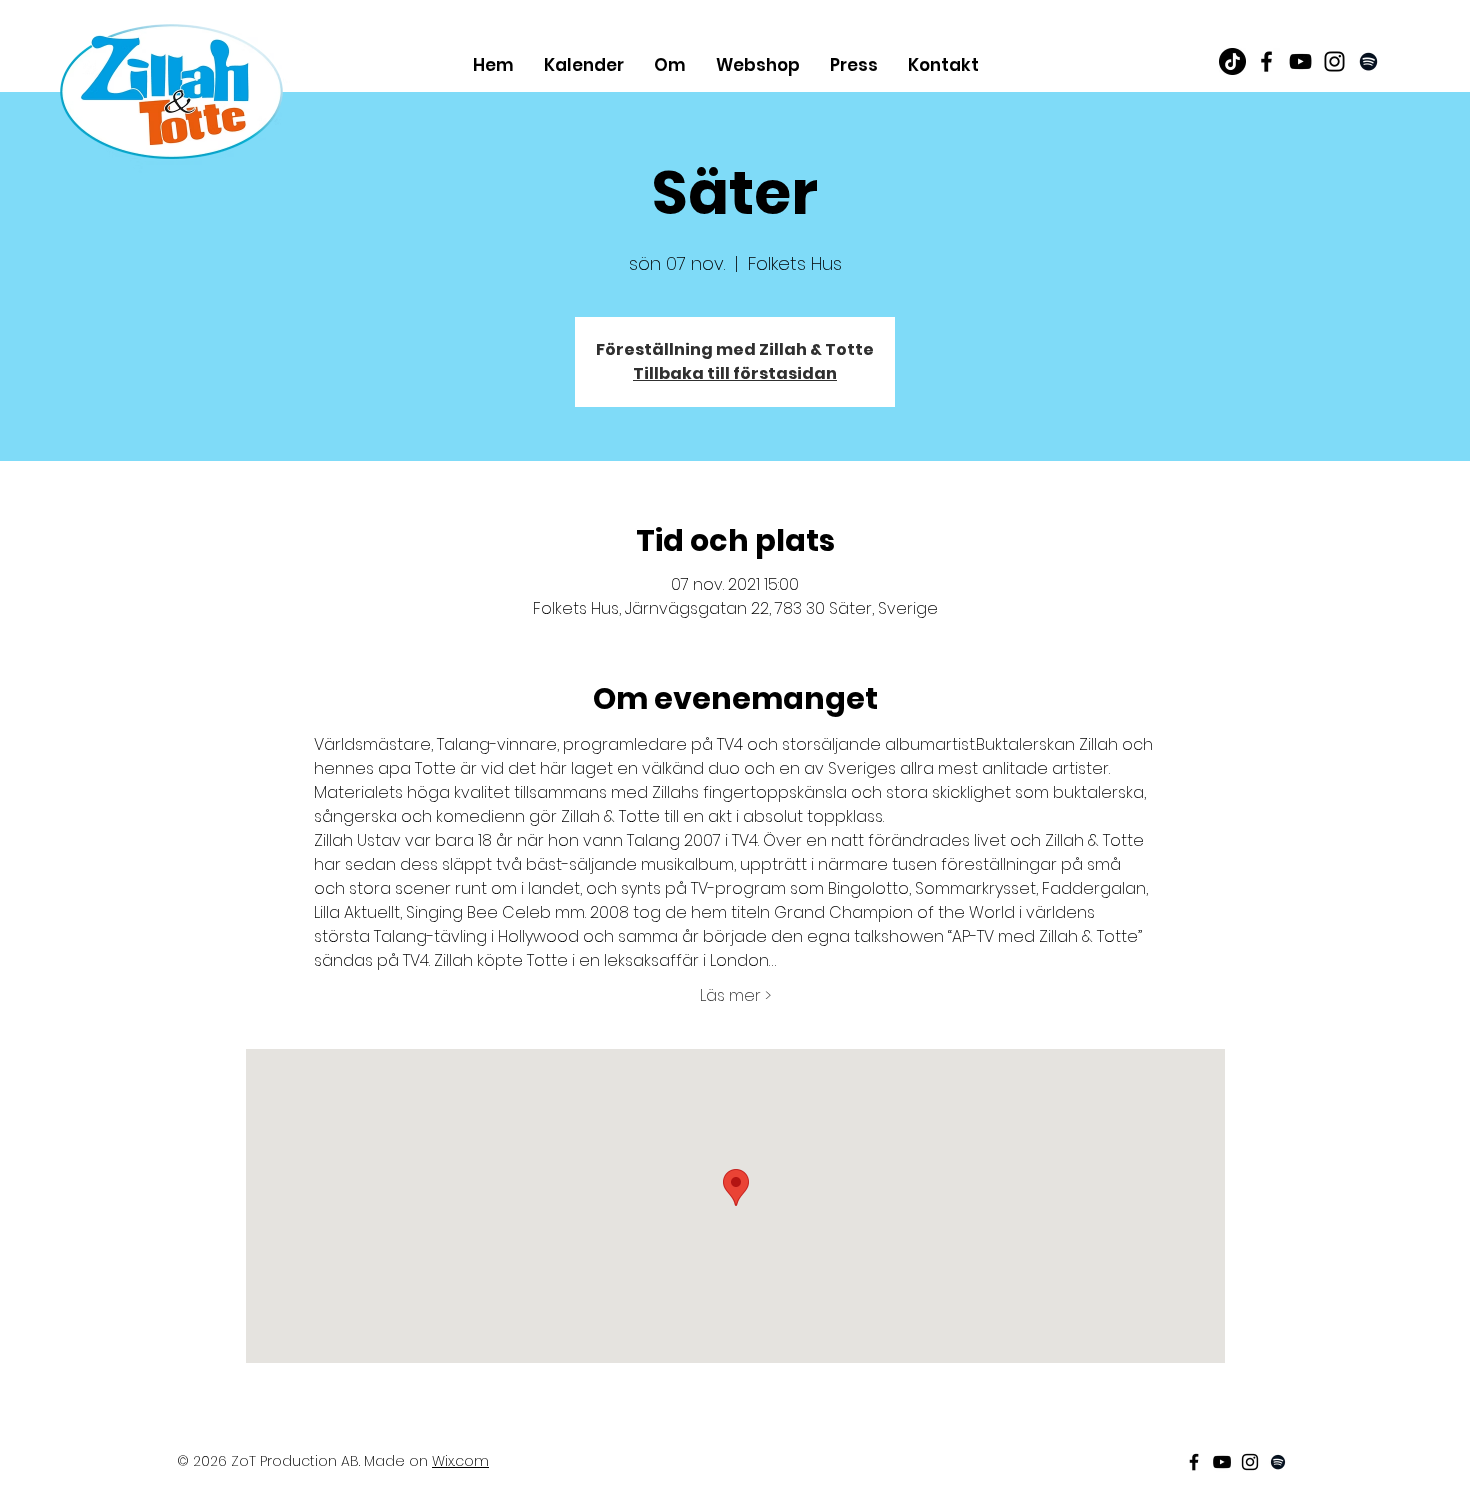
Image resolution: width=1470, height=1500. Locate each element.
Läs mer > (735, 996)
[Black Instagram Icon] (1334, 61)
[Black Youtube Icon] (1300, 61)
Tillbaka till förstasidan (735, 373)
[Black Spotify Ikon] (1368, 61)
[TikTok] (1232, 61)
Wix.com (460, 1461)
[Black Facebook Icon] (1266, 61)
